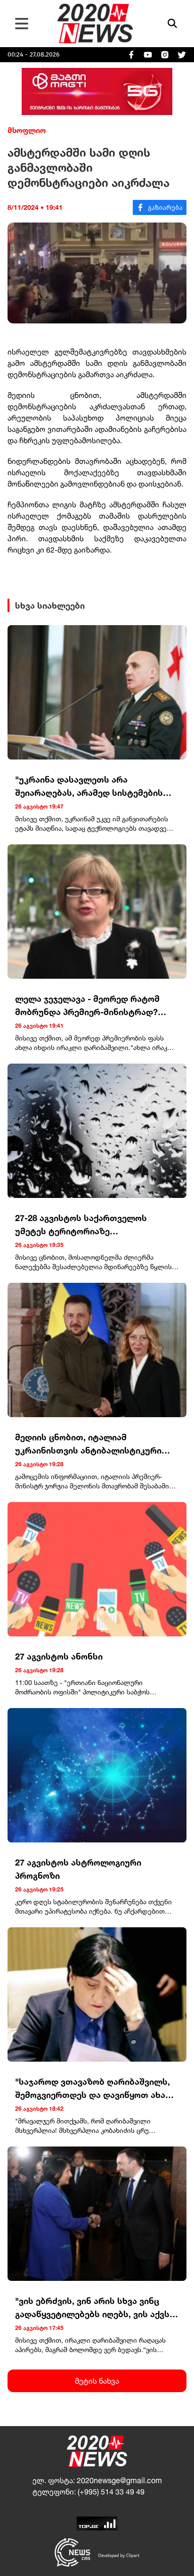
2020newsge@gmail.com (119, 2480)
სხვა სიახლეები (50, 605)
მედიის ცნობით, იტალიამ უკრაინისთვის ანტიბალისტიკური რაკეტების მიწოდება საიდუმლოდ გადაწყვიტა (89, 1444)
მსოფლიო (27, 130)
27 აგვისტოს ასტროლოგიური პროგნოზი (78, 1869)
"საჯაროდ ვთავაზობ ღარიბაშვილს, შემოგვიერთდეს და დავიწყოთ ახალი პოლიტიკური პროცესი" (97, 2089)
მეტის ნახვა (97, 2381)
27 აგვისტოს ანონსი (59, 1656)
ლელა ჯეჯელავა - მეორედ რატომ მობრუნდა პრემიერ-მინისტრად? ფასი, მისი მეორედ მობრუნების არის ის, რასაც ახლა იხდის (97, 1006)
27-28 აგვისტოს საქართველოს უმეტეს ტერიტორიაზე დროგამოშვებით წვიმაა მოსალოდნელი (81, 1225)
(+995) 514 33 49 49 (111, 2492)
